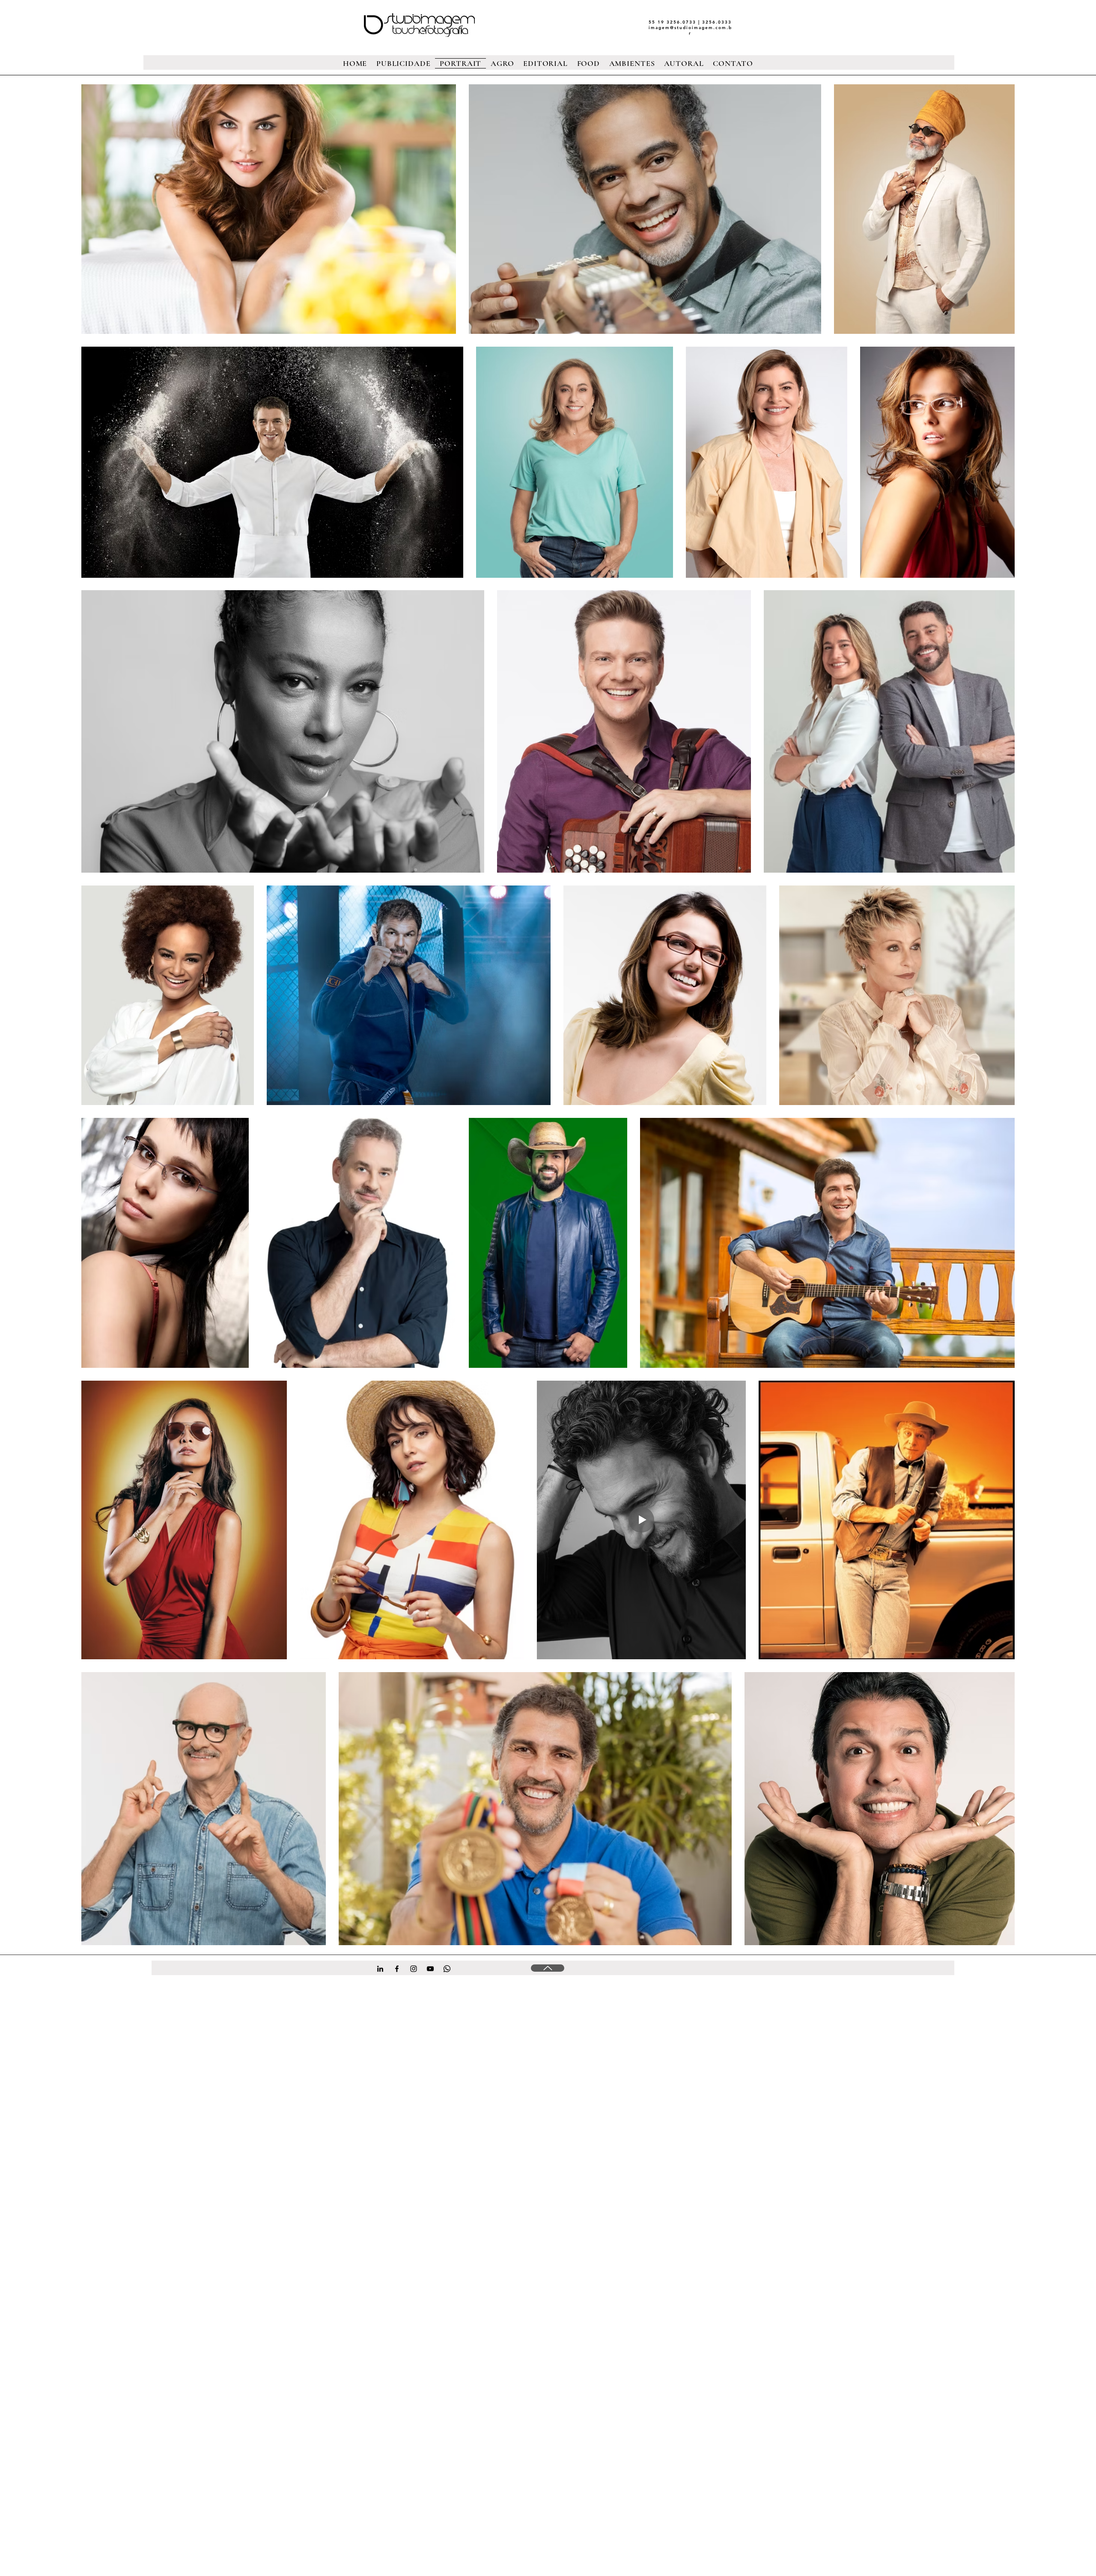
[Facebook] (397, 1969)
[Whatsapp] (447, 1969)
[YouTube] (430, 1969)
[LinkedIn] (380, 1969)
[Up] (548, 1968)
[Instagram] (414, 1969)
